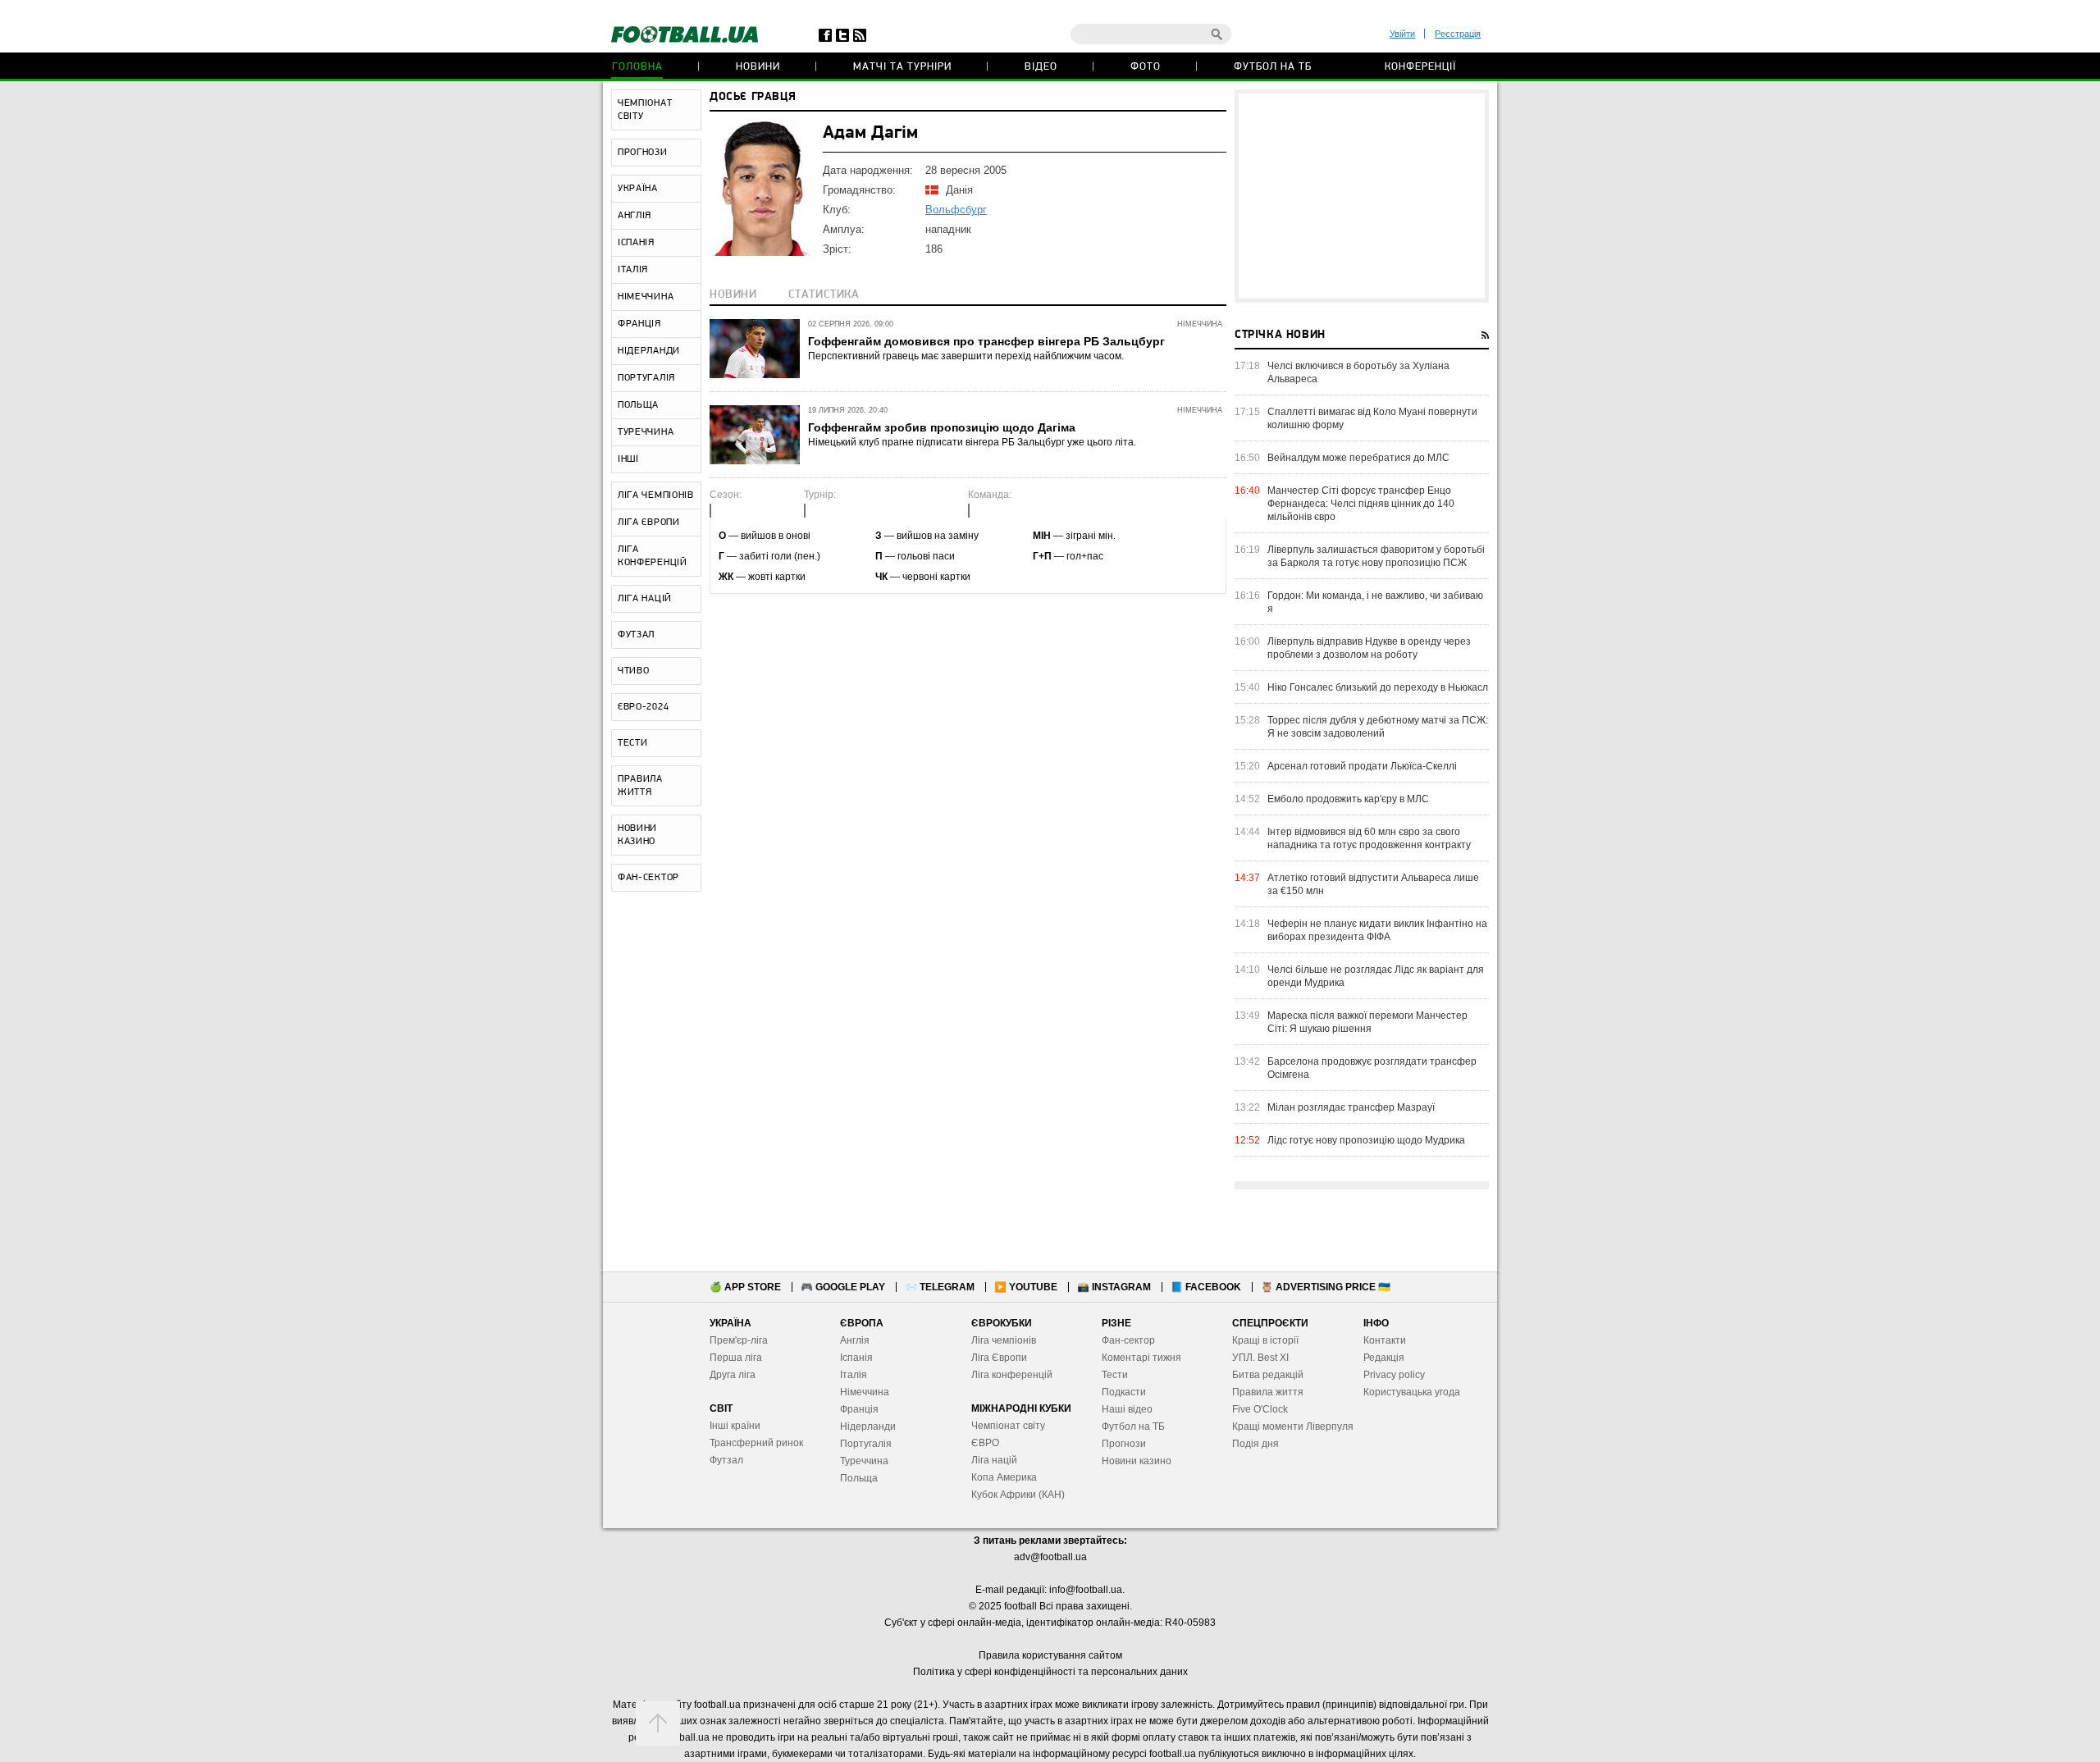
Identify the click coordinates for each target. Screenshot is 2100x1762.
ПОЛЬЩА (638, 405)
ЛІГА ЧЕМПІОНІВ (656, 495)
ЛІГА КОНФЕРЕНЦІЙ (653, 556)
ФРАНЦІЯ (639, 324)
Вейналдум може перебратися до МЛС (1358, 458)
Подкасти (1124, 1392)
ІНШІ (628, 459)
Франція (859, 1409)
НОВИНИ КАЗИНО (637, 835)
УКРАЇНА (638, 189)
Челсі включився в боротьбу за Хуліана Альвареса (1358, 372)
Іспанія (856, 1358)
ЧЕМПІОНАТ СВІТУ (645, 110)
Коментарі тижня (1141, 1358)
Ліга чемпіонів (1004, 1340)
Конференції (1420, 67)
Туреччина (864, 1461)
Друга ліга (733, 1375)
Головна (637, 67)
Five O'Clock (1260, 1409)
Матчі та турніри (902, 67)
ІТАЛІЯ (633, 270)
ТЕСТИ (633, 743)
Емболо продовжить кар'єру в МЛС (1348, 799)
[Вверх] (658, 1723)
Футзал (726, 1460)
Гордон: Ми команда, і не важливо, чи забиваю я (1375, 602)
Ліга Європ (996, 1358)
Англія (855, 1340)
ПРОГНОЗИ (643, 153)
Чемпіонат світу (1008, 1426)
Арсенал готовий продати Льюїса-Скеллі (1362, 766)
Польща (859, 1478)
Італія (854, 1375)
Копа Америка (1004, 1477)
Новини (758, 67)
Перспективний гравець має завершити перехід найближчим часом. (966, 356)
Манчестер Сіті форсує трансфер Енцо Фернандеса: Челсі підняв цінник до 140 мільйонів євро (1361, 504)
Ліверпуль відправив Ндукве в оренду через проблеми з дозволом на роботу (1369, 648)
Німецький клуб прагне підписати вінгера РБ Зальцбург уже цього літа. (972, 442)
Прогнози (1124, 1444)
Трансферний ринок (756, 1443)
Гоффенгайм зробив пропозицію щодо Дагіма (942, 427)
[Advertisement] (1362, 196)
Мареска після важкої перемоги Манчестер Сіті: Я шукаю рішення (1367, 1022)
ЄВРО (985, 1443)
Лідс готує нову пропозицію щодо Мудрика (1366, 1140)
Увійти (1402, 34)
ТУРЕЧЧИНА (646, 432)
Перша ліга (736, 1358)
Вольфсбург (956, 210)
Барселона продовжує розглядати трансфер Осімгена (1372, 1068)
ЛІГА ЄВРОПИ (649, 523)
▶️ (1026, 1287)
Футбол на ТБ (1273, 67)
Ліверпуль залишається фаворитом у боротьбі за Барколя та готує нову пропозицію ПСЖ (1376, 556)
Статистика (824, 295)
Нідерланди (868, 1426)
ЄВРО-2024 (643, 707)
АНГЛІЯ (635, 216)
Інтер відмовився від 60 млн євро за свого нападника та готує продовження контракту (1369, 838)
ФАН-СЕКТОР (648, 878)
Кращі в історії (1265, 1340)
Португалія (866, 1444)
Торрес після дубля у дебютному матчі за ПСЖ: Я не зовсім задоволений (1378, 727)
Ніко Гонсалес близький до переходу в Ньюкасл (1378, 687)
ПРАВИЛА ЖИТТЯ (640, 786)
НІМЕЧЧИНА (646, 297)
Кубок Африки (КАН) (1018, 1495)
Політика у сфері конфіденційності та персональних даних (1050, 1672)
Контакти (1385, 1340)
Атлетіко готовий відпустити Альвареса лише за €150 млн (1373, 884)
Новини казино (1137, 1461)
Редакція (1384, 1358)
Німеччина (865, 1392)
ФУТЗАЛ (636, 635)
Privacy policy (1394, 1375)
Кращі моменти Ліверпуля (1293, 1426)
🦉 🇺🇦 (1326, 1287)
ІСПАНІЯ (636, 243)
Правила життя (1268, 1392)
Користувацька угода (1412, 1392)
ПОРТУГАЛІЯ (646, 378)
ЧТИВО (634, 671)
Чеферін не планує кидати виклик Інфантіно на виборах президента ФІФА (1377, 930)
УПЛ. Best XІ (1260, 1358)
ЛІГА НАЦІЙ (645, 599)
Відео (1041, 67)
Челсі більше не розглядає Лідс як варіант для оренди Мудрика (1376, 976)
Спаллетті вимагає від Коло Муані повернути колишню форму (1372, 418)
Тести (1115, 1375)
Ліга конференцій (1012, 1375)
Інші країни (735, 1426)
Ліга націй (994, 1460)
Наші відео (1127, 1409)
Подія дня (1255, 1444)
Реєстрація (1458, 34)
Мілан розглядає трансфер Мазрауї (1351, 1107)
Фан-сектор (1128, 1340)
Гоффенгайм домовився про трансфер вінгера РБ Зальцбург (986, 341)
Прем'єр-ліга (739, 1340)
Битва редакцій (1268, 1375)
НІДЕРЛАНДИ (649, 351)
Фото (1146, 67)
